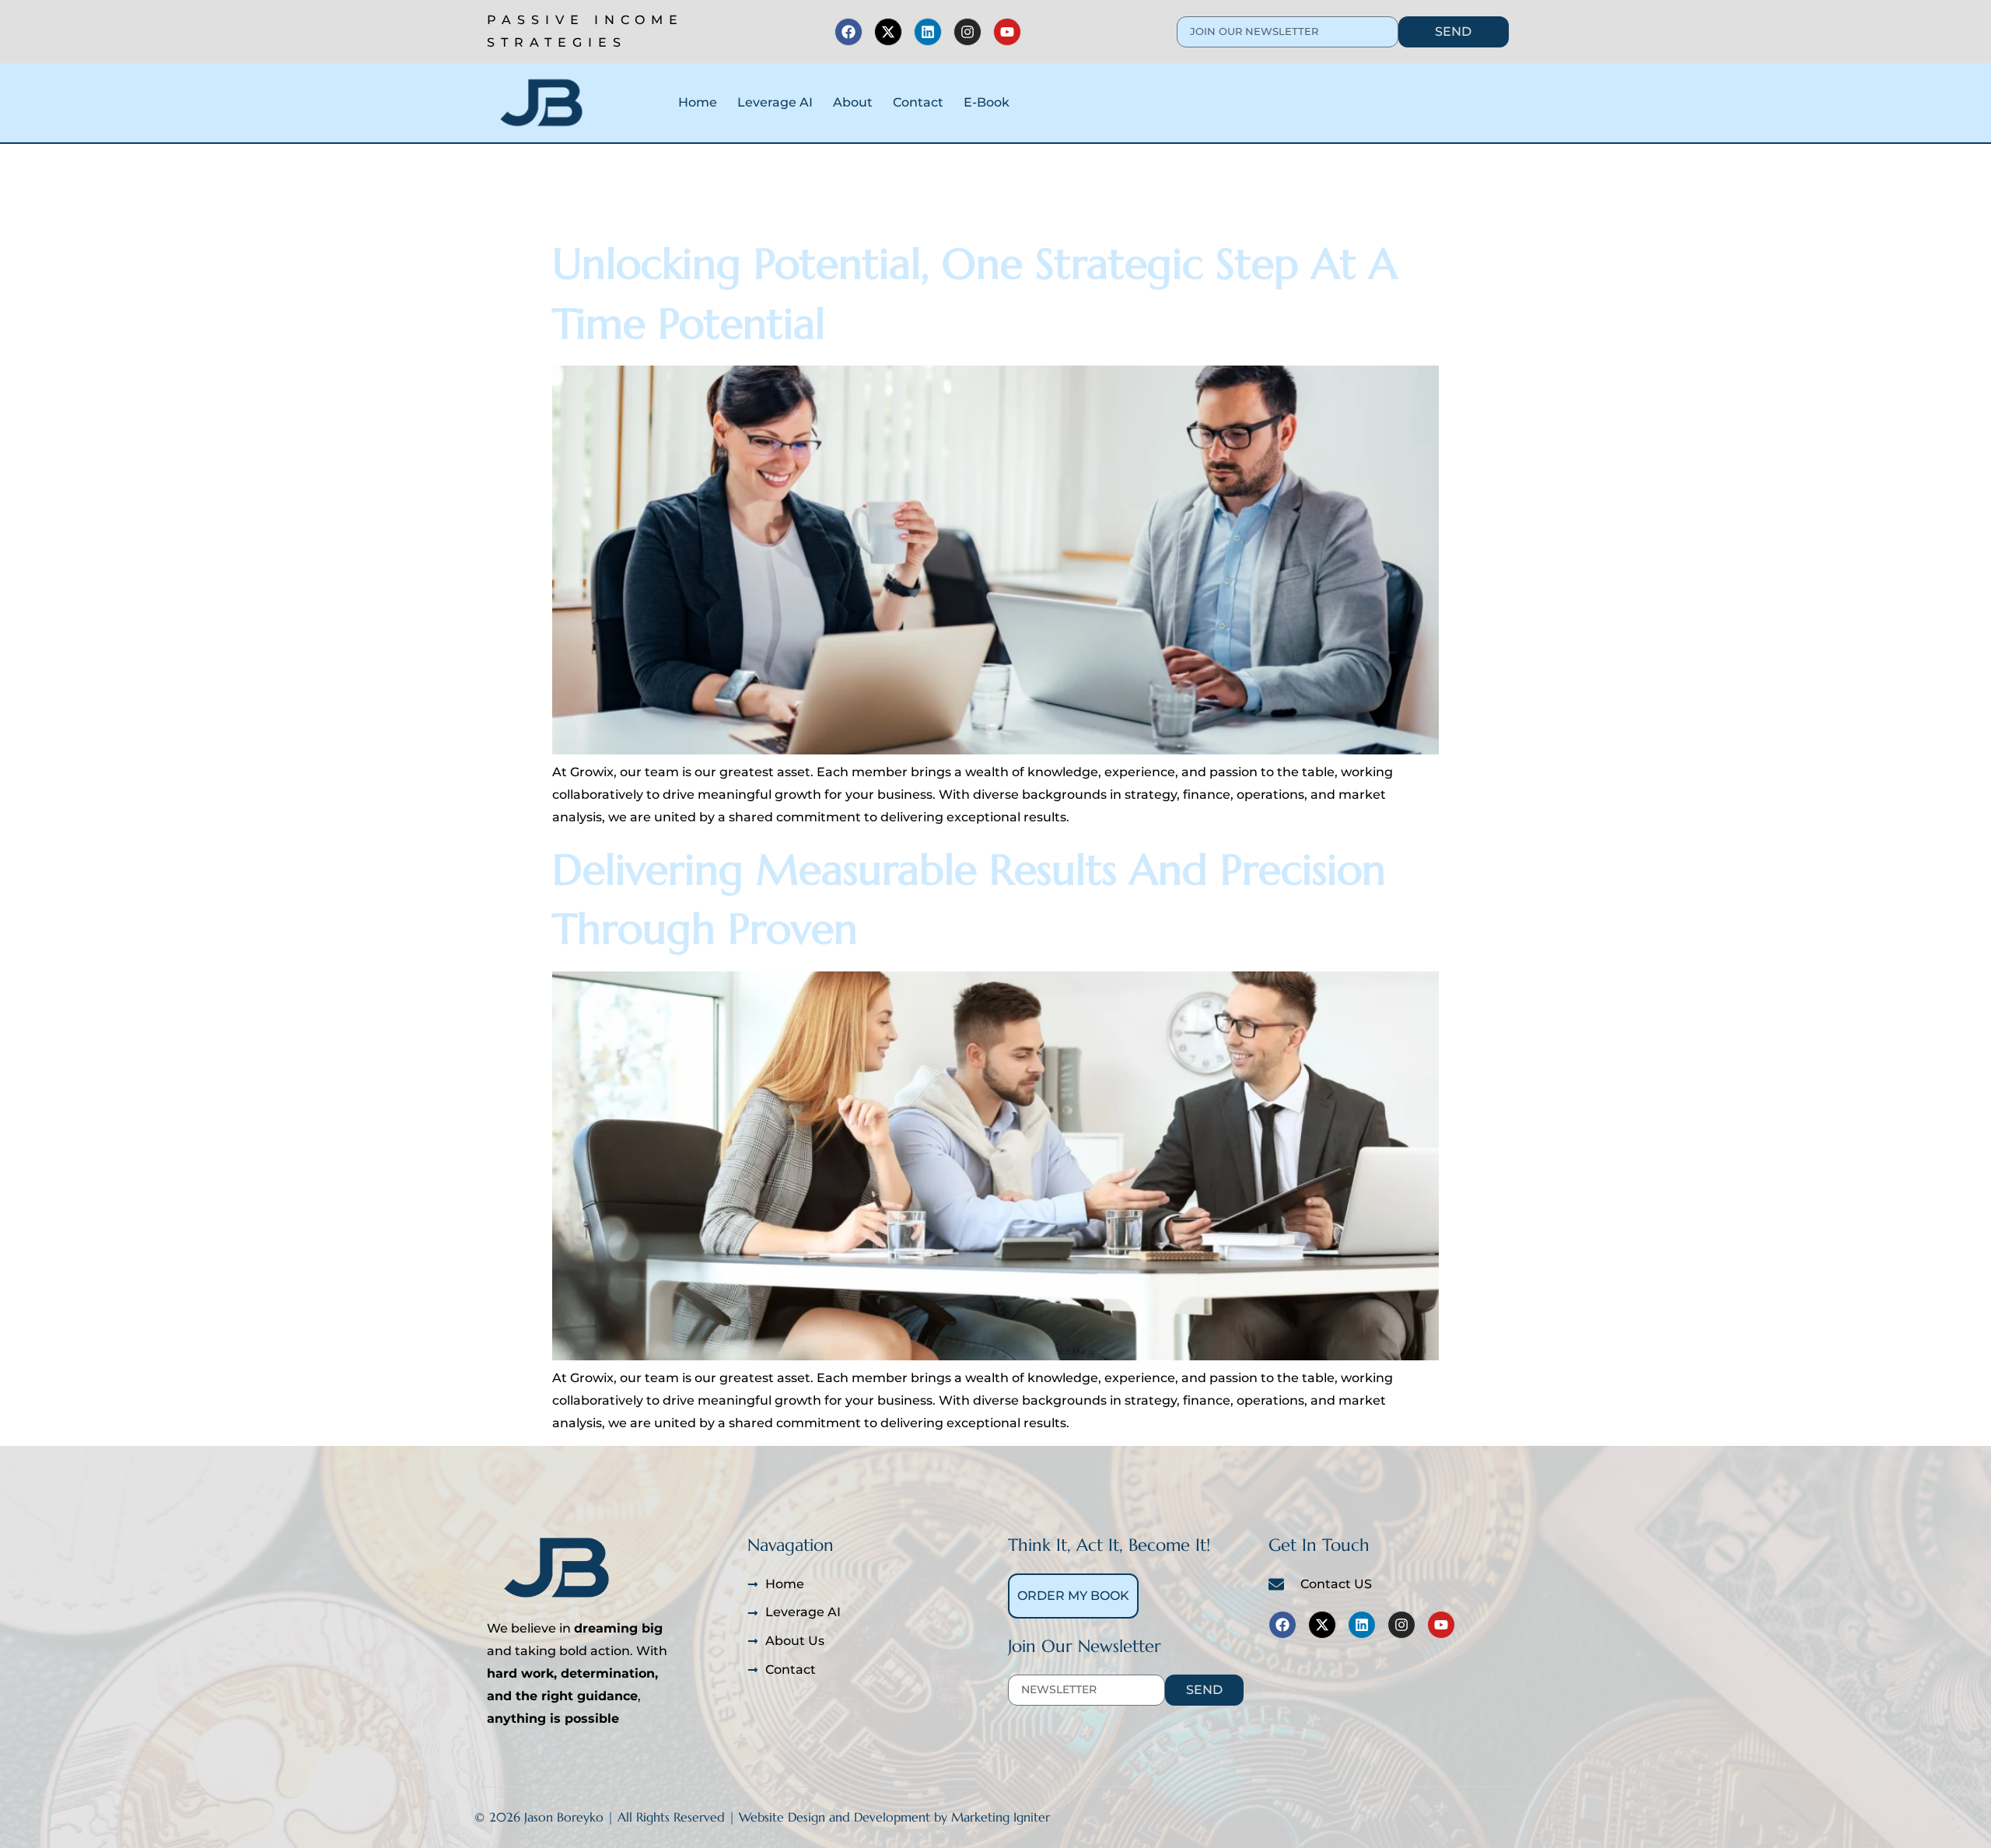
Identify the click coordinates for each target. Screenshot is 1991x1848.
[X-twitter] (888, 32)
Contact (918, 102)
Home (698, 102)
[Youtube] (1007, 32)
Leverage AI (775, 102)
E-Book (987, 102)
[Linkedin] (928, 32)
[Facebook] (849, 32)
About (853, 102)
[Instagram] (968, 32)
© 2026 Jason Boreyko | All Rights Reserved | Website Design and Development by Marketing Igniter (762, 1817)
